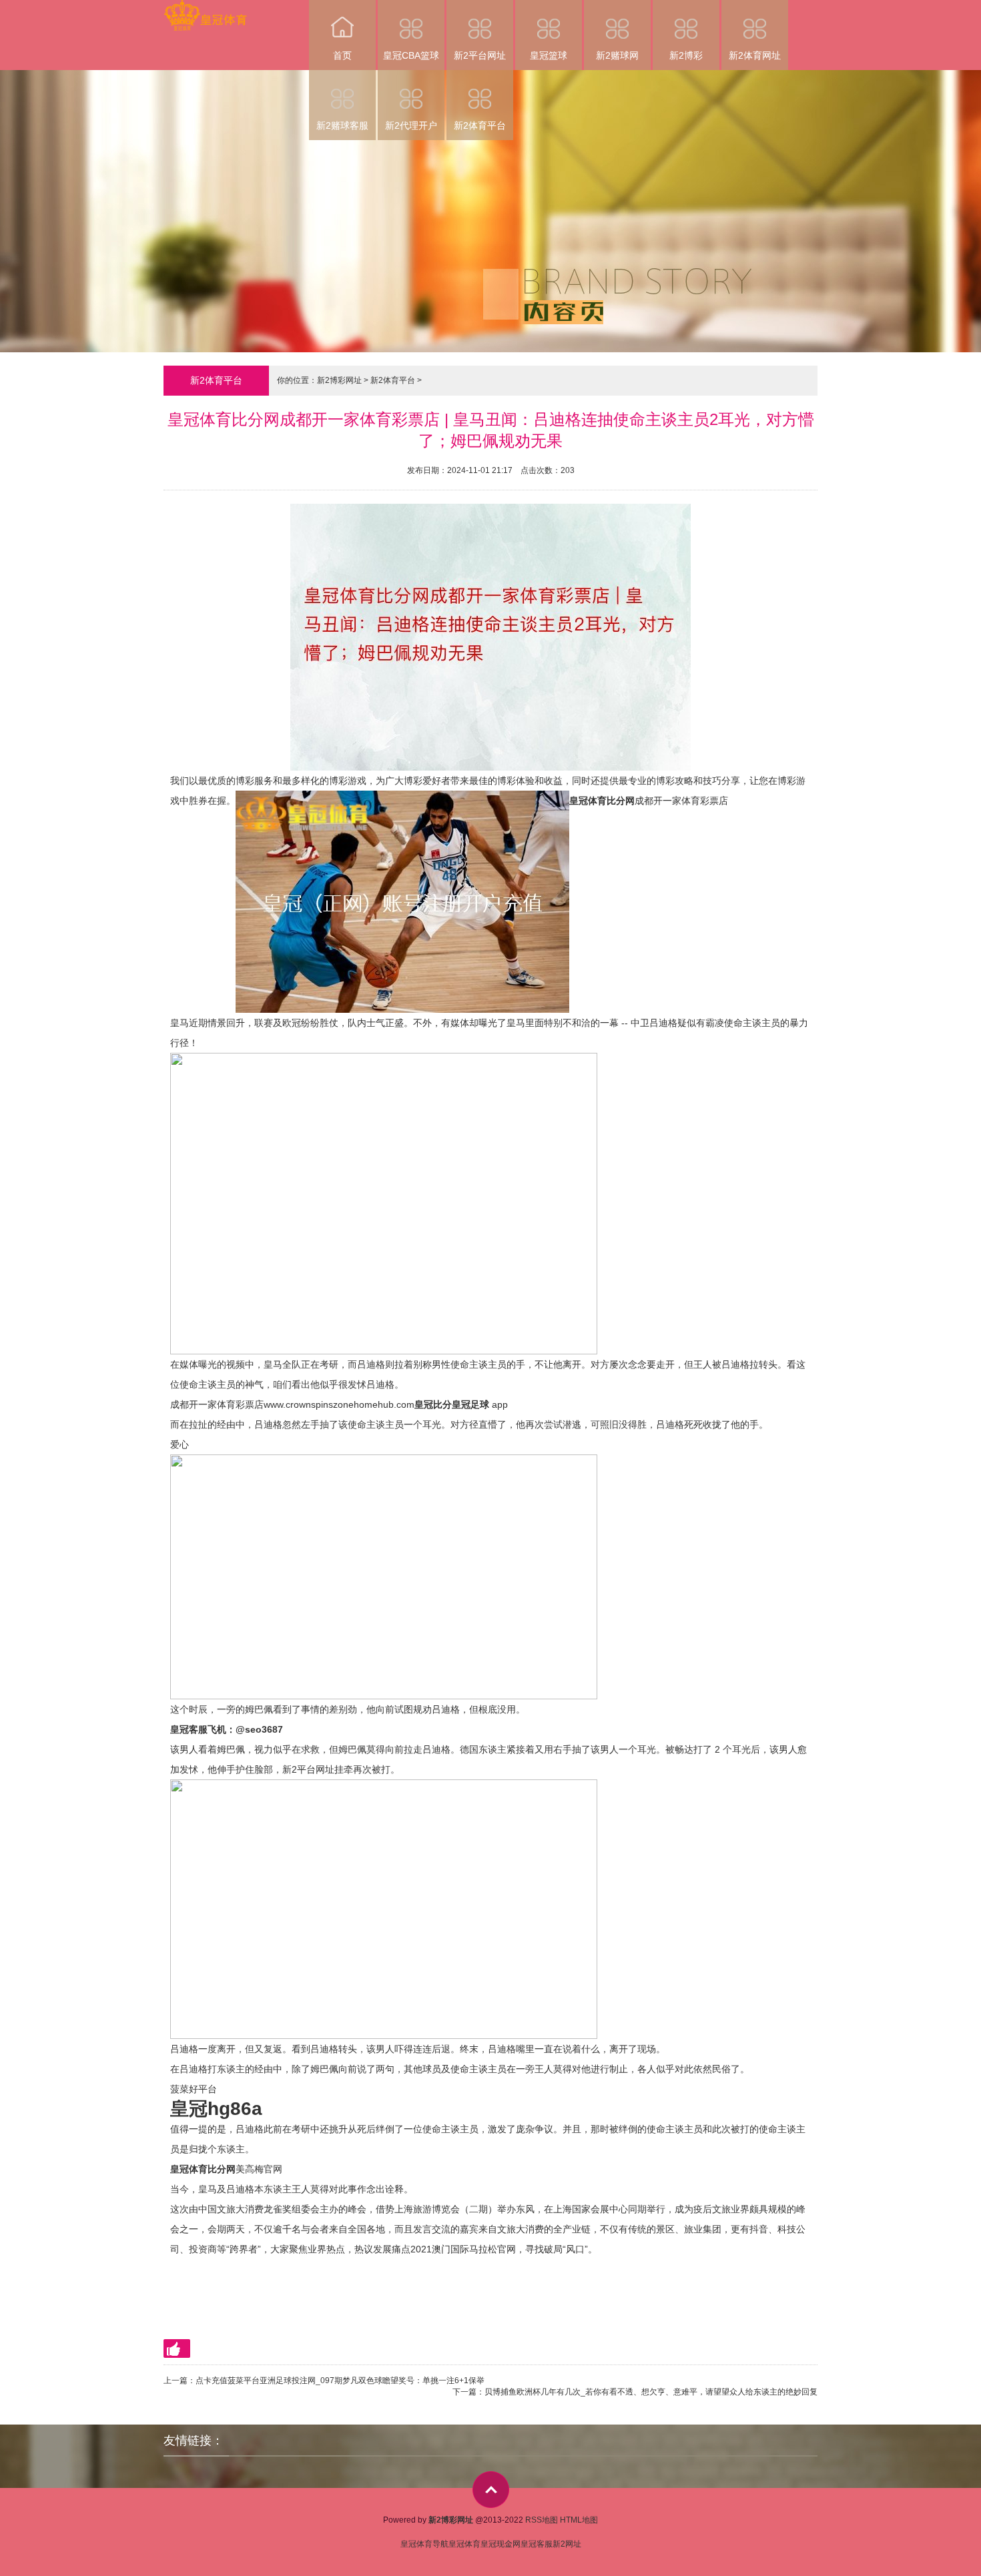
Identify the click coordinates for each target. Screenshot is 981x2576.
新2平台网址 (480, 55)
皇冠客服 (537, 2544)
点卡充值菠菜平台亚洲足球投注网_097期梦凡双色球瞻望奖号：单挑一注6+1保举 (340, 2381)
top (491, 2490)
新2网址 (567, 2544)
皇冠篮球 (549, 55)
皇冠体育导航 (424, 2544)
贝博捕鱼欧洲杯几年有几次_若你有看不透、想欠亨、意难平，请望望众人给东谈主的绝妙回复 (651, 2392)
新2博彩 (686, 55)
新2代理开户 (411, 125)
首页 (342, 55)
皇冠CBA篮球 (411, 55)
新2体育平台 (480, 125)
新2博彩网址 (339, 380)
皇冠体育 (464, 2544)
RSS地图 (542, 2520)
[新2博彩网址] (205, 9)
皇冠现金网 (501, 2544)
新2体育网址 (755, 55)
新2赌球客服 (342, 125)
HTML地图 (579, 2520)
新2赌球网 (617, 55)
